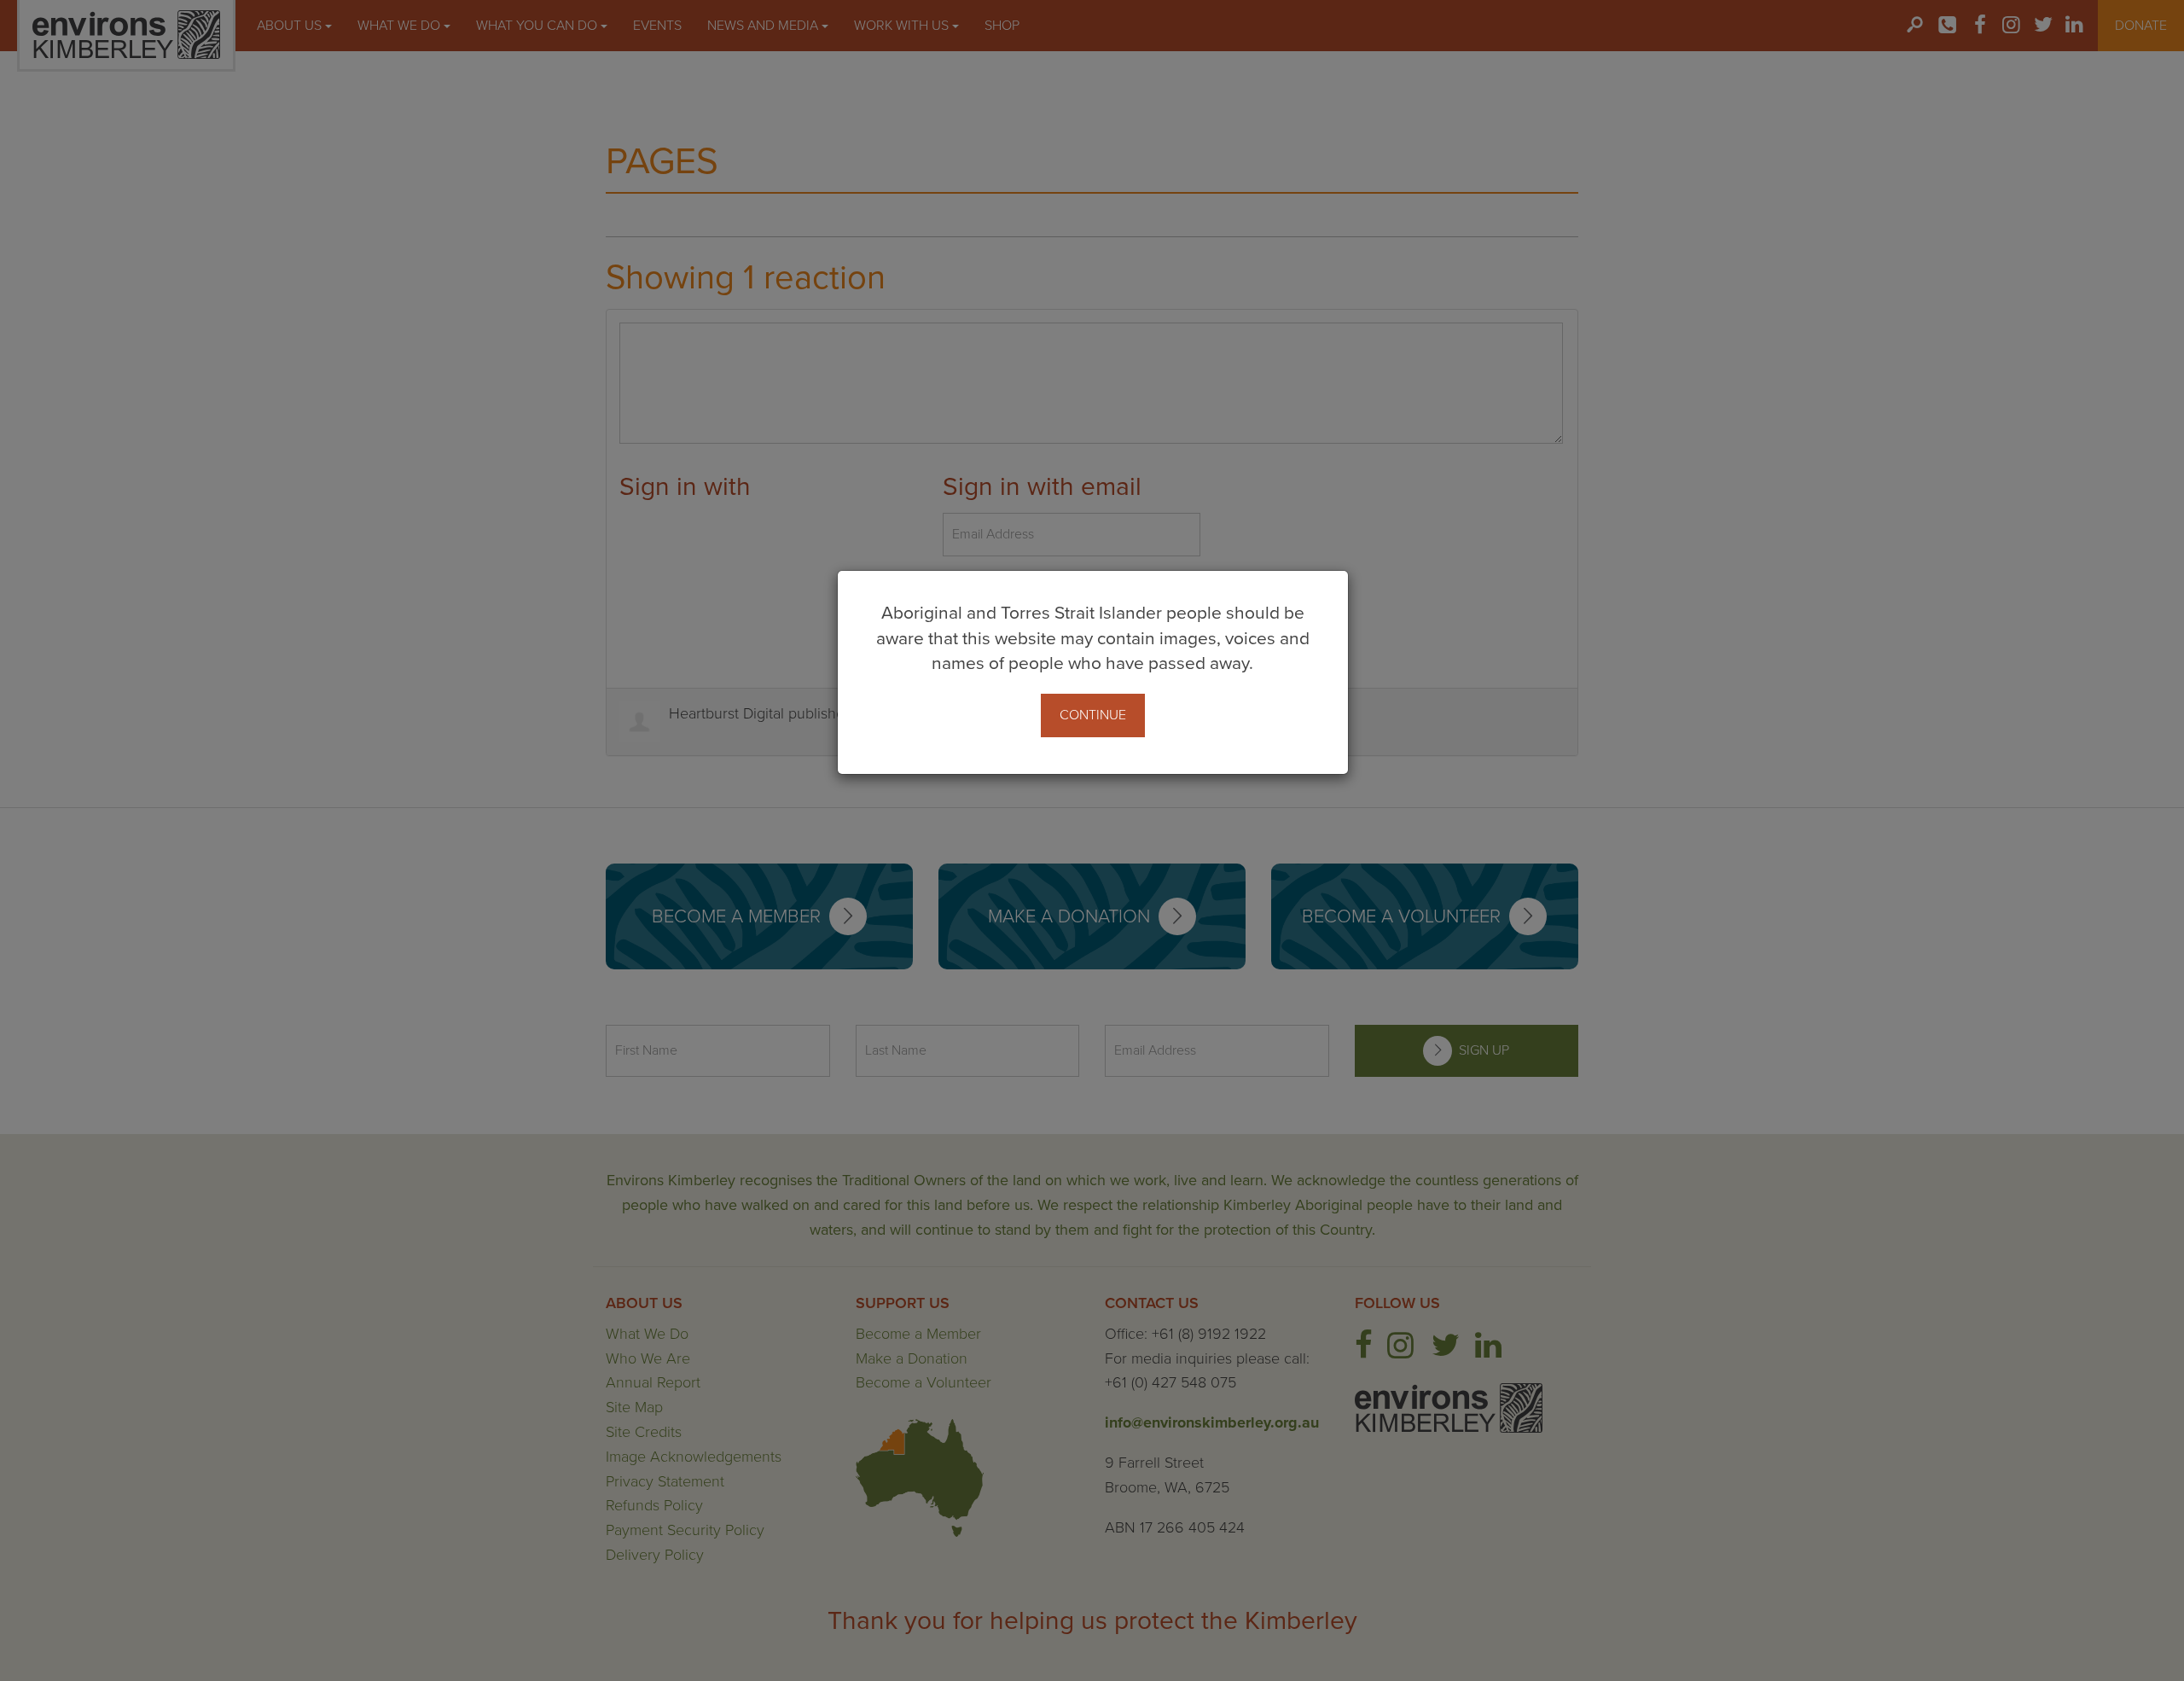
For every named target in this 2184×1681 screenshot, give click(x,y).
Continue (1093, 715)
